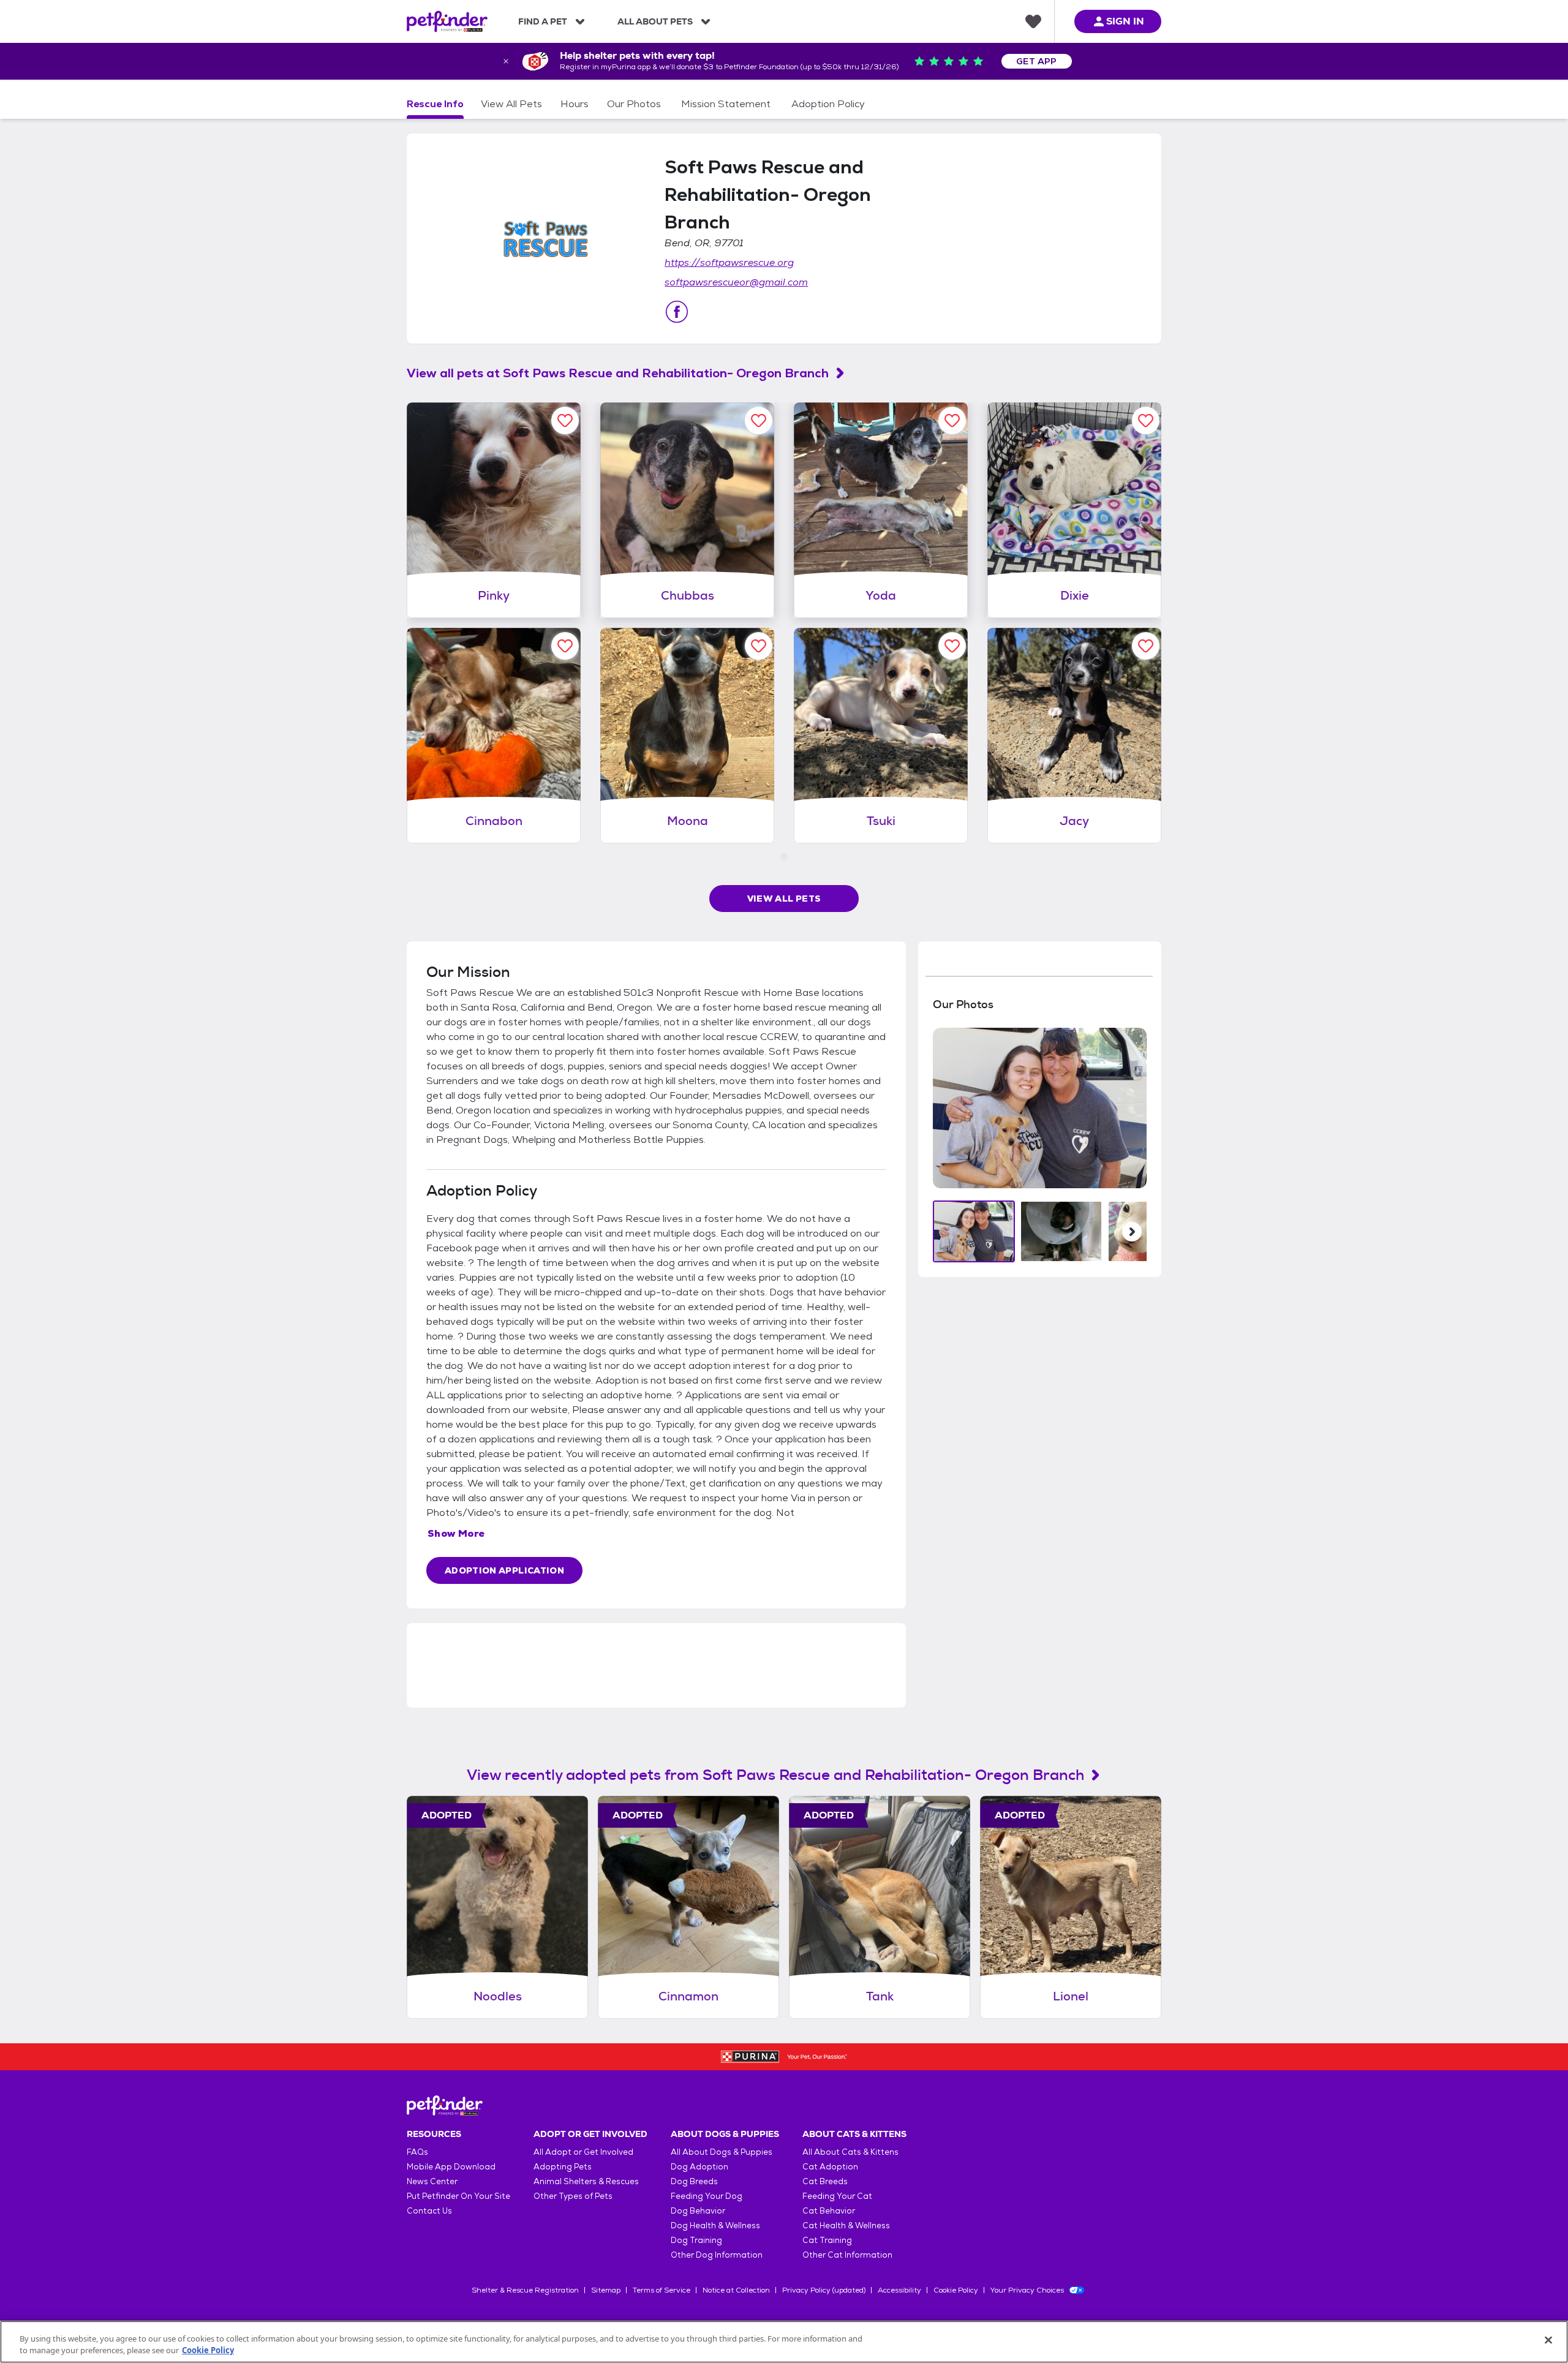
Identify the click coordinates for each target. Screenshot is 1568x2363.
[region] (784, 2342)
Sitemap (606, 2290)
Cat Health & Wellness (846, 2225)
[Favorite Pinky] (565, 420)
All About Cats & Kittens (850, 2152)
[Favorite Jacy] (1146, 646)
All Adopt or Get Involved (583, 2152)
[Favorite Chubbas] (759, 420)
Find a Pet (543, 21)
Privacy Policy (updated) (824, 2290)
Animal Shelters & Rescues (586, 2181)
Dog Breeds (694, 2181)
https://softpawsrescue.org (729, 262)
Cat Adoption (830, 2167)
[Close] (1548, 2340)
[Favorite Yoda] (952, 420)
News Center (432, 2181)
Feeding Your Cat (837, 2196)
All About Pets (655, 21)
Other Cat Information (847, 2255)
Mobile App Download (451, 2167)
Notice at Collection (736, 2290)
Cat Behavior (829, 2211)
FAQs (417, 2152)
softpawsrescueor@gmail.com (736, 282)
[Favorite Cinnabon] (565, 646)
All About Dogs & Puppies (722, 2152)
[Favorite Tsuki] (952, 646)
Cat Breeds (825, 2181)
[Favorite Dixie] (1146, 420)
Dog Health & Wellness (715, 2225)
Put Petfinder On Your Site (458, 2196)
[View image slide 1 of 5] (974, 1231)
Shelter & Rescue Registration (525, 2290)
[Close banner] (506, 61)
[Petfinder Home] (447, 21)
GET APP (1037, 61)
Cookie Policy (956, 2290)
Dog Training (696, 2240)
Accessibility (899, 2290)
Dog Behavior (698, 2211)
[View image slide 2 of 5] (1061, 1231)
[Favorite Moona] (759, 646)
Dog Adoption (699, 2167)
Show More (456, 1533)
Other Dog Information (717, 2255)
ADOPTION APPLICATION (504, 1570)
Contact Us (429, 2211)
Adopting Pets (563, 2167)
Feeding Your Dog (707, 2196)
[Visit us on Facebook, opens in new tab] (677, 312)
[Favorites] (1033, 21)
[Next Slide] (1132, 1232)
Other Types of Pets (573, 2196)
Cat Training (827, 2240)
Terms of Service (661, 2290)
